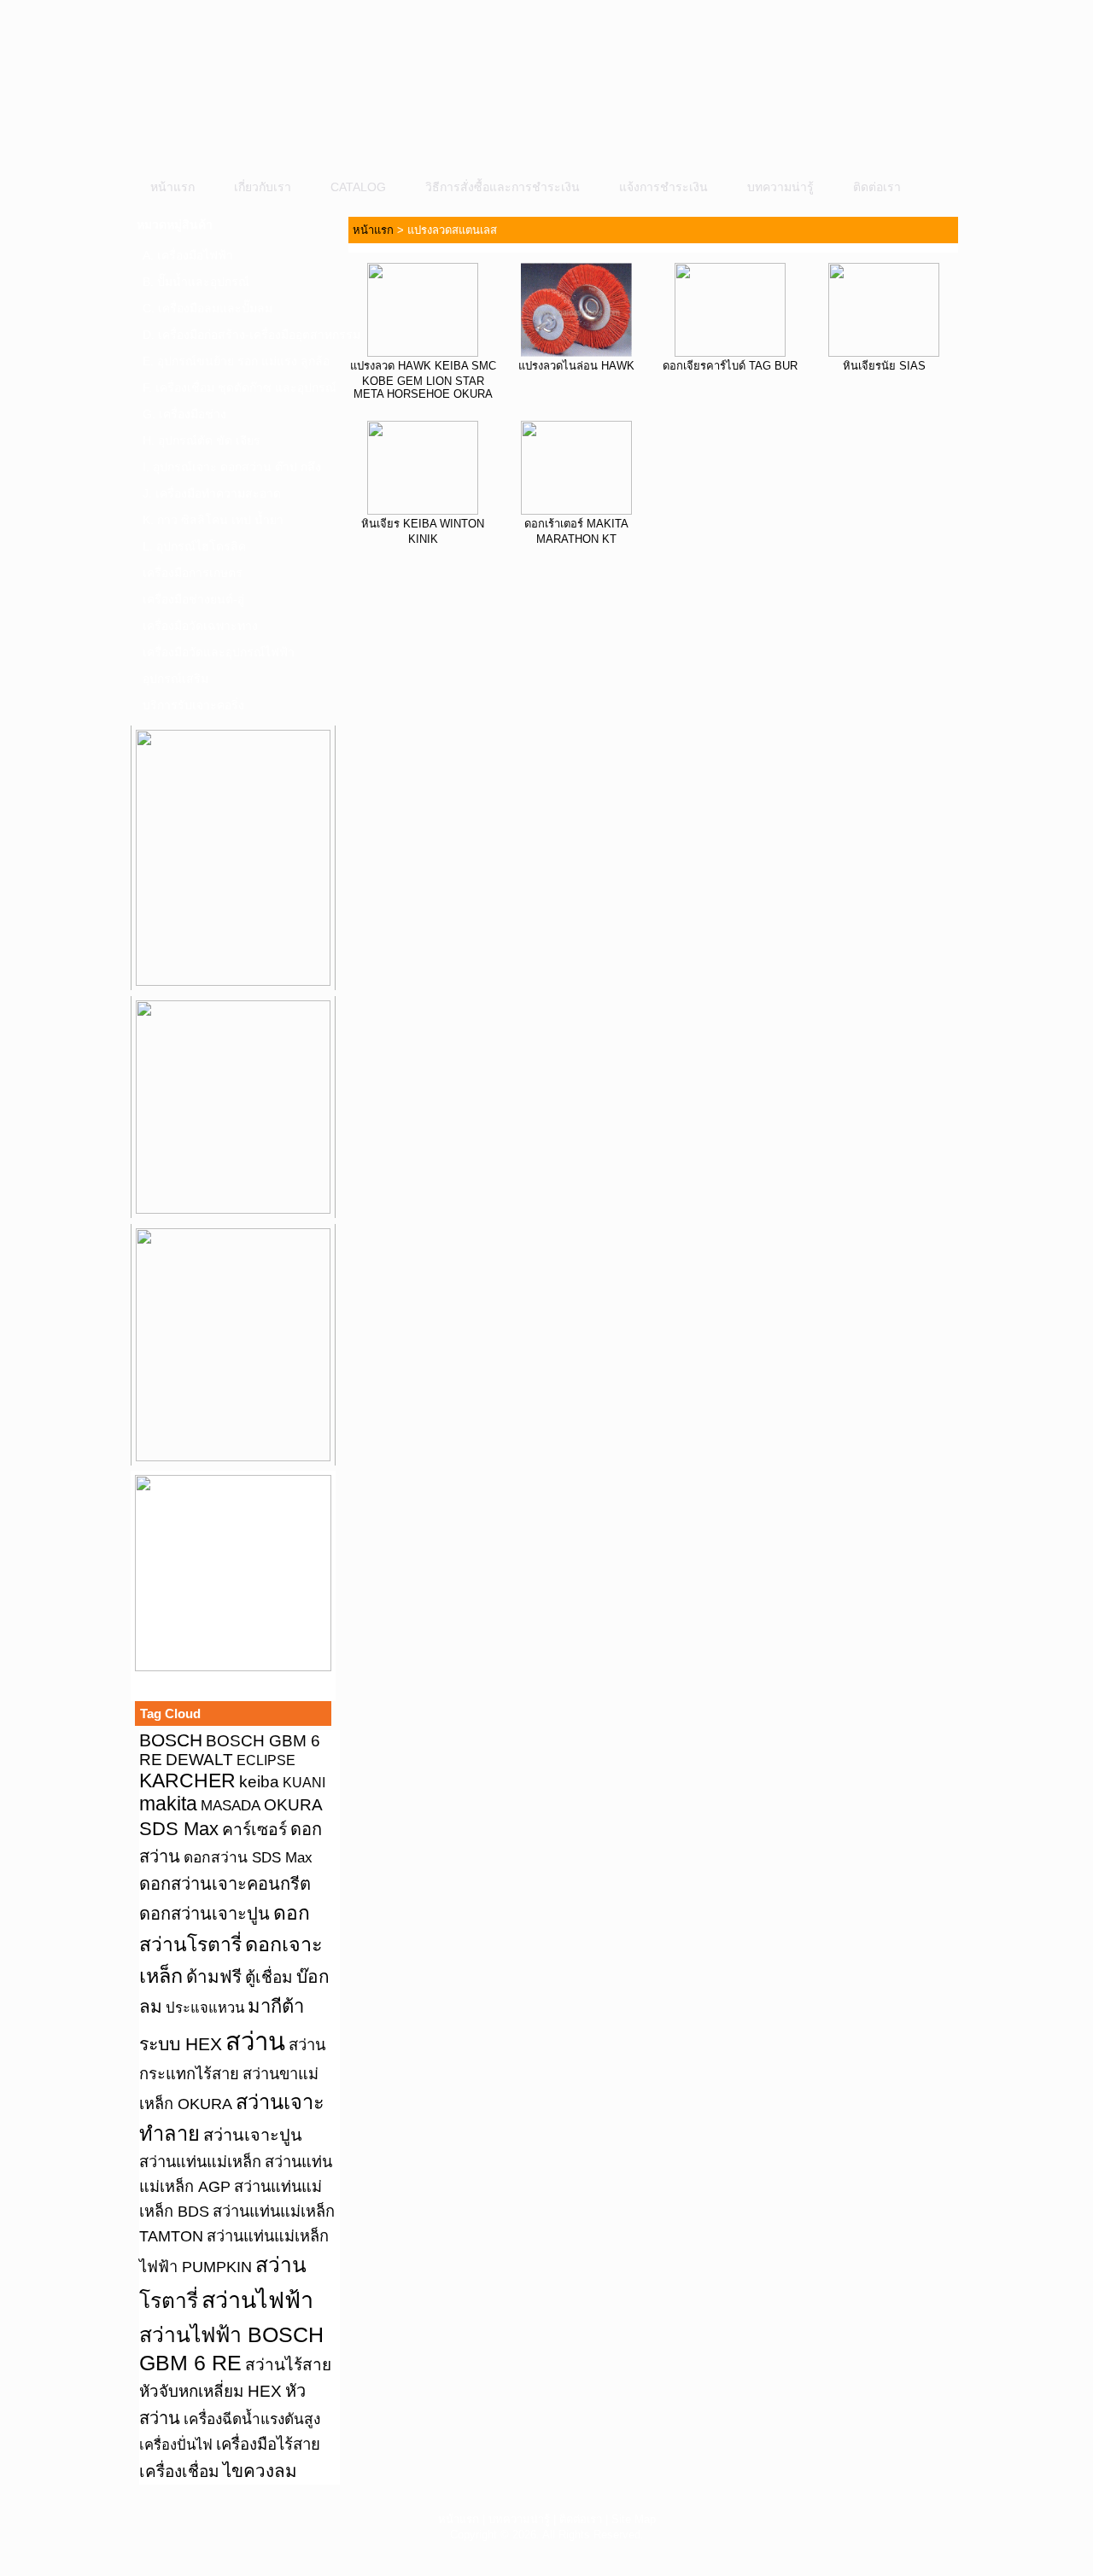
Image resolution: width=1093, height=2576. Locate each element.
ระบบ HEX (181, 2044)
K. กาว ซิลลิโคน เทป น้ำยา (213, 520)
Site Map (634, 2519)
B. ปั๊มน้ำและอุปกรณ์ (196, 282)
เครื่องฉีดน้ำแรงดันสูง (252, 2419)
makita (168, 1804)
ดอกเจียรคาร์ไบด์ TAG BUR (730, 366)
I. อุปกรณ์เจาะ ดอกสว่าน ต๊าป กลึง (232, 467)
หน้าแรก (172, 187)
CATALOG (358, 187)
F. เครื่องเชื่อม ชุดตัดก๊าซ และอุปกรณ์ (238, 388)
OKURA (293, 1804)
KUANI (304, 1783)
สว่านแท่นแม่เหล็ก (200, 2162)
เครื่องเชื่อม (179, 2471)
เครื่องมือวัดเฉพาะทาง (200, 626)
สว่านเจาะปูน (253, 2135)
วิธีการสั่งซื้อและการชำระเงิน (503, 187)
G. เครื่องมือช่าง (184, 414)
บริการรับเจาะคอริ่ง (193, 705)
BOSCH (171, 1740)
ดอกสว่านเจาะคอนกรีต (225, 1884)
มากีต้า (276, 2006)
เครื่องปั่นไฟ (176, 2445)
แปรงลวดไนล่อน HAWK (576, 366)
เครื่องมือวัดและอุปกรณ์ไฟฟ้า (219, 652)
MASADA (231, 1805)
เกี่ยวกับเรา (263, 187)
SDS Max (179, 1829)
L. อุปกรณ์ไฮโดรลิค (194, 546)
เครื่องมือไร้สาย (268, 2444)
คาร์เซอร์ (254, 1829)
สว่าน (255, 2041)
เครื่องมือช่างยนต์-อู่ (193, 599)
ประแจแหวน (205, 2008)
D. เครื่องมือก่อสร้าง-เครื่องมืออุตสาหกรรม (238, 335)
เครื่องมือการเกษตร (193, 573)
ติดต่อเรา (877, 187)
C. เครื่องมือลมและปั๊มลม (207, 308)
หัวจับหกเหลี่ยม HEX (210, 2391)
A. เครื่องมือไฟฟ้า (188, 255)
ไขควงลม (260, 2471)
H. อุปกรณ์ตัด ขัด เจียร (202, 440)
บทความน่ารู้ (780, 187)
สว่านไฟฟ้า (257, 2300)
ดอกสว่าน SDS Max (248, 1857)
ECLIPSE (266, 1760)
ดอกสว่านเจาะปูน (205, 1914)
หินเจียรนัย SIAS (884, 366)
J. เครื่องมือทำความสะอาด (212, 493)
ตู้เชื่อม (269, 1977)
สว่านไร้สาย (288, 2365)
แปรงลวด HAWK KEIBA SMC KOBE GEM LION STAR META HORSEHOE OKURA (423, 380)
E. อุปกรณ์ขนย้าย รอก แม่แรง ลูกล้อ (236, 361)
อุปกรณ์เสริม (175, 679)
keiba (259, 1781)
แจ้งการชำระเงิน (663, 187)
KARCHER (187, 1780)
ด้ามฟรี (214, 1976)
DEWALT (199, 1760)
